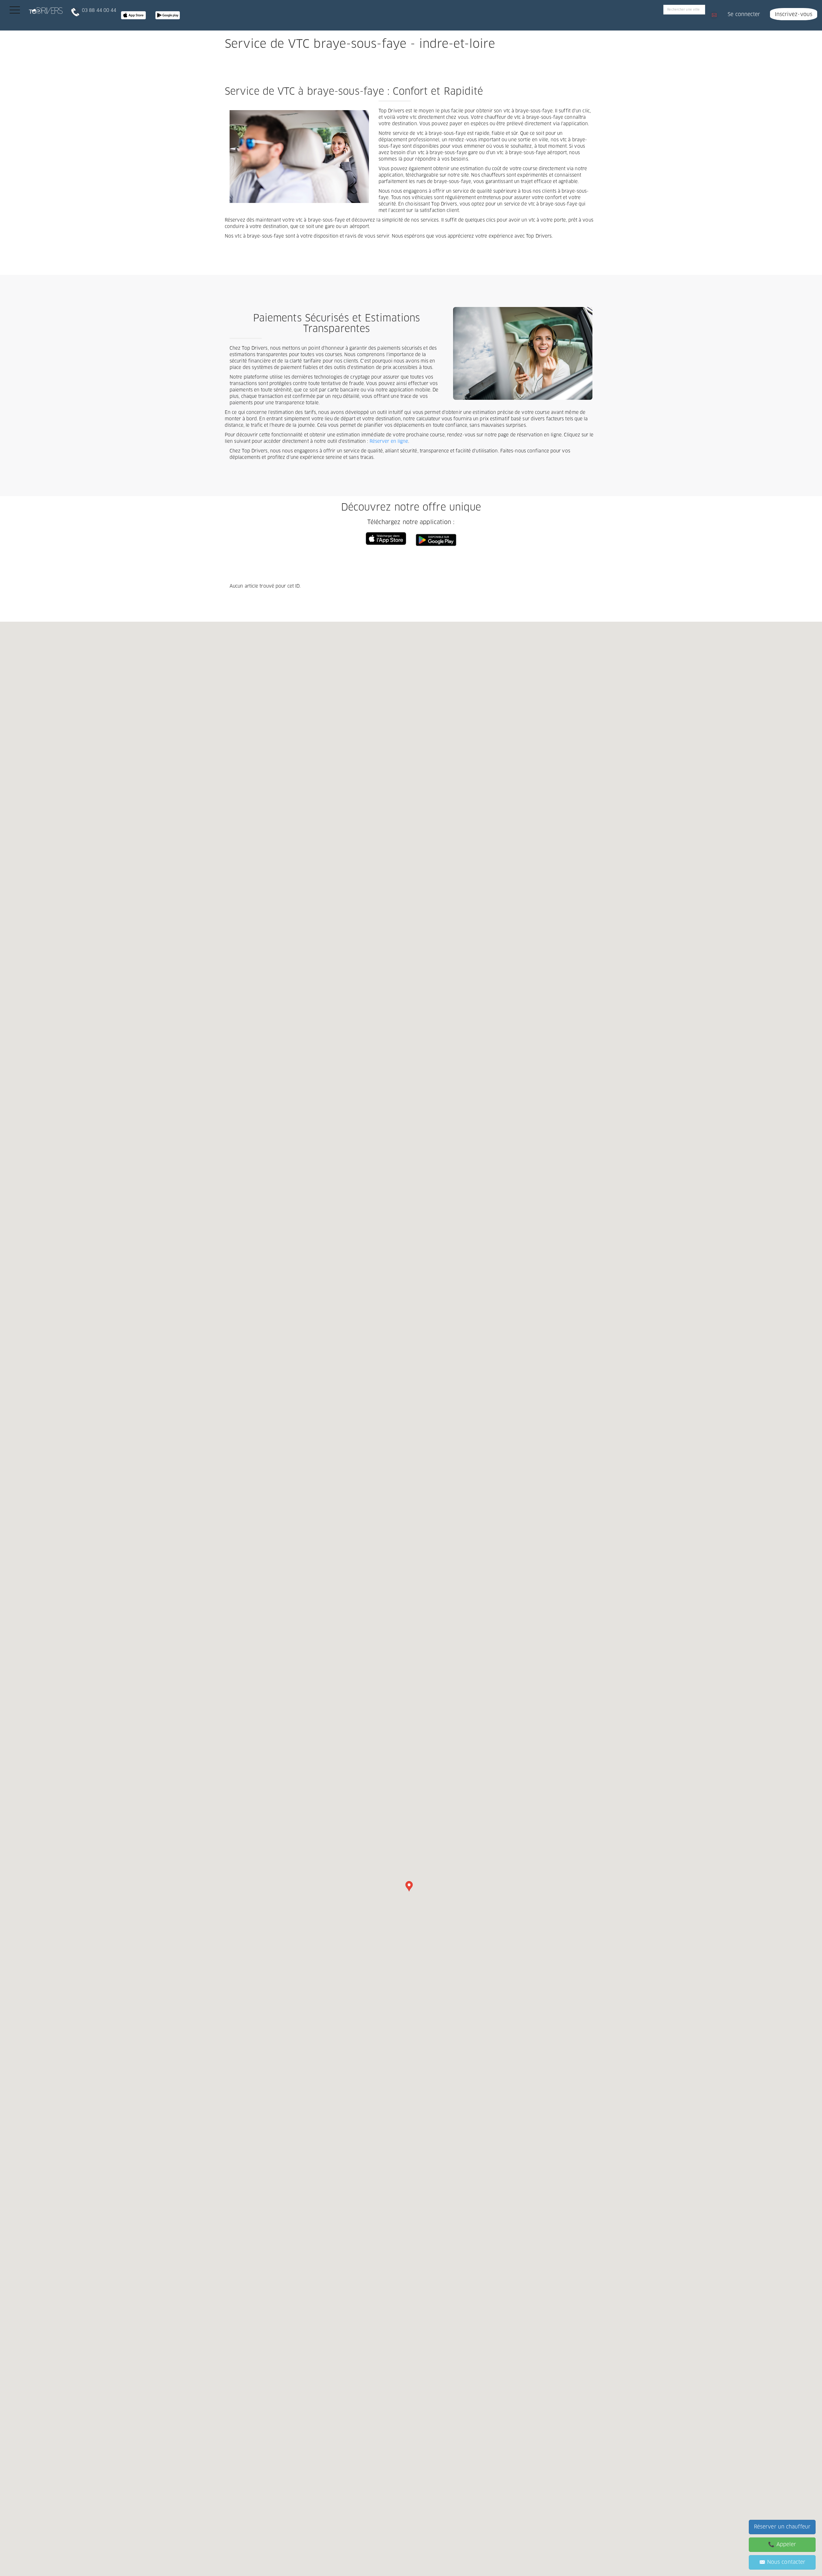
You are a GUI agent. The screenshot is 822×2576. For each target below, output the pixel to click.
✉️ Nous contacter (782, 2562)
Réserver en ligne (389, 442)
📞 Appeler (782, 2545)
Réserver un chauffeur (782, 2527)
